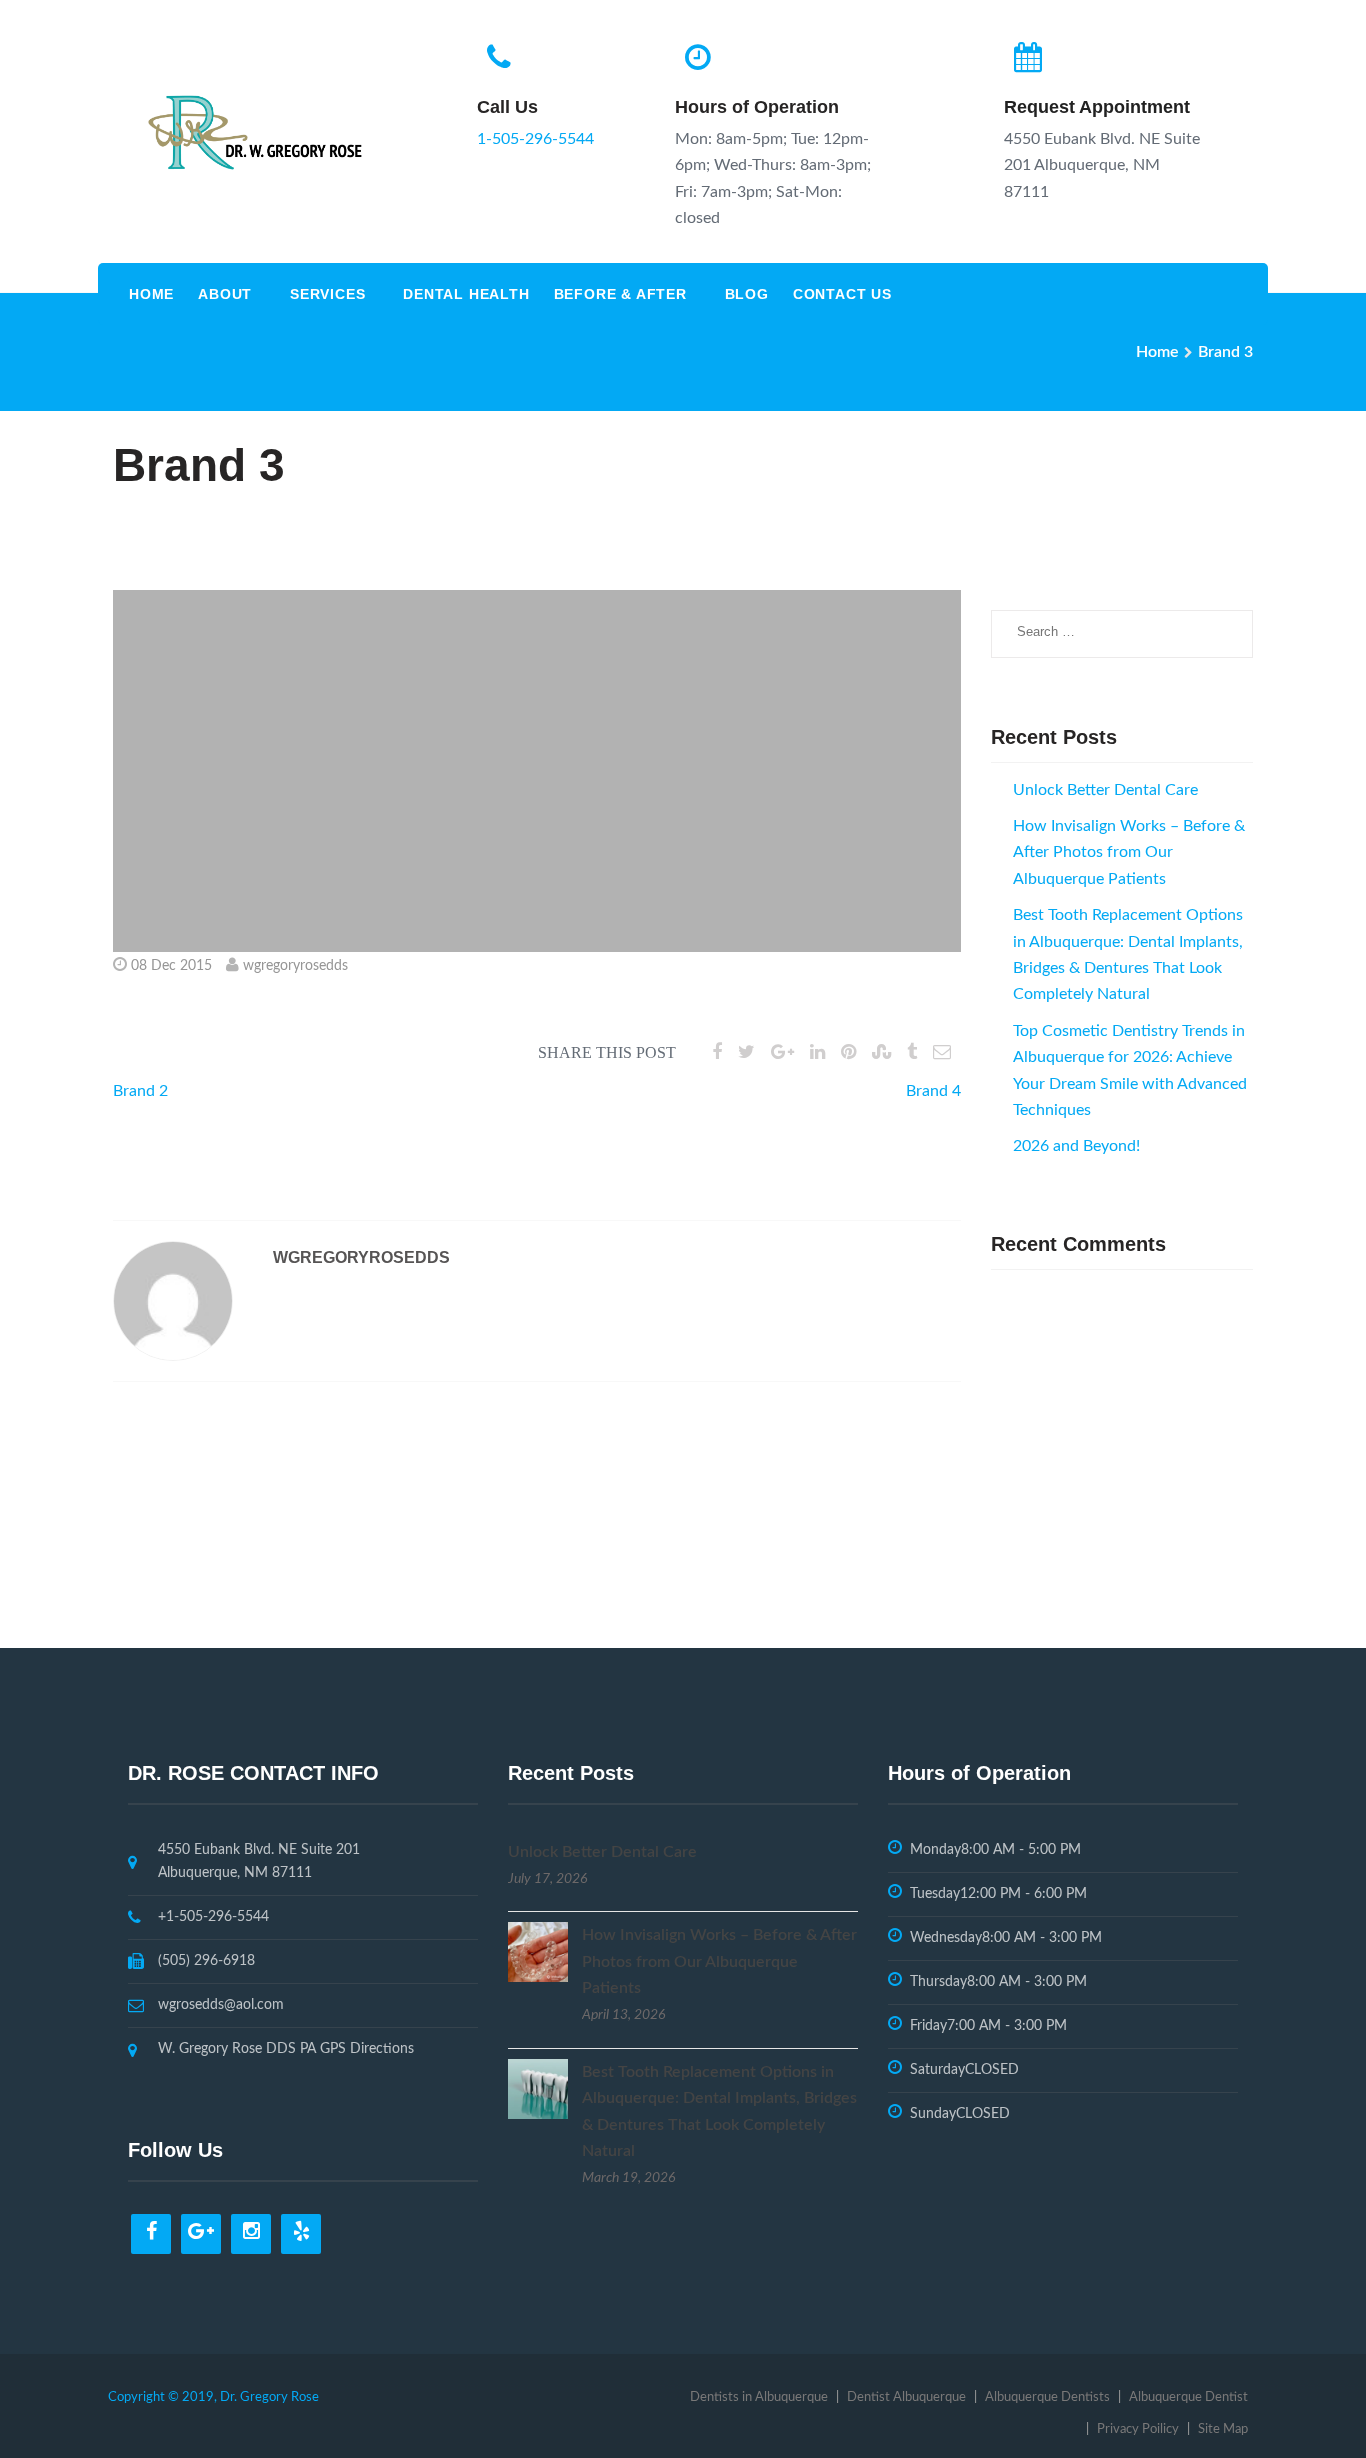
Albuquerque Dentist (1188, 2397)
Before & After (620, 294)
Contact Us (842, 294)
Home (151, 294)
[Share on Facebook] (717, 1053)
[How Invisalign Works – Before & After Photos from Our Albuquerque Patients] (538, 1951)
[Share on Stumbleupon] (881, 1053)
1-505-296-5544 (535, 139)
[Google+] (201, 2234)
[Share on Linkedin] (817, 1053)
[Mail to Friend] (942, 1053)
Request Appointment (1097, 107)
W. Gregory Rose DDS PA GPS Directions (286, 2049)
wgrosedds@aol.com (221, 2005)
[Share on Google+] (782, 1053)
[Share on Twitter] (746, 1053)
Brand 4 (933, 1091)
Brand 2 (140, 1091)
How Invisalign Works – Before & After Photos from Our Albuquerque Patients (1129, 852)
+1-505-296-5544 (213, 1917)
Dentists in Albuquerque (759, 2397)
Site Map (1223, 2429)
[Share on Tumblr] (912, 1053)
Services (327, 294)
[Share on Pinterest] (848, 1053)
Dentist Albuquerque (906, 2397)
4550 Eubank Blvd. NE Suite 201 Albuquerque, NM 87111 (259, 1861)
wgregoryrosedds (295, 966)
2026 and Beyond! (1076, 1146)
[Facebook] (151, 2234)
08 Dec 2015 (171, 966)
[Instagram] (251, 2234)
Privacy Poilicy (1138, 2429)
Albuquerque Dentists (1047, 2397)
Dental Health (466, 294)
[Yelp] (301, 2234)
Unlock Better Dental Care (1105, 790)
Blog (747, 294)
